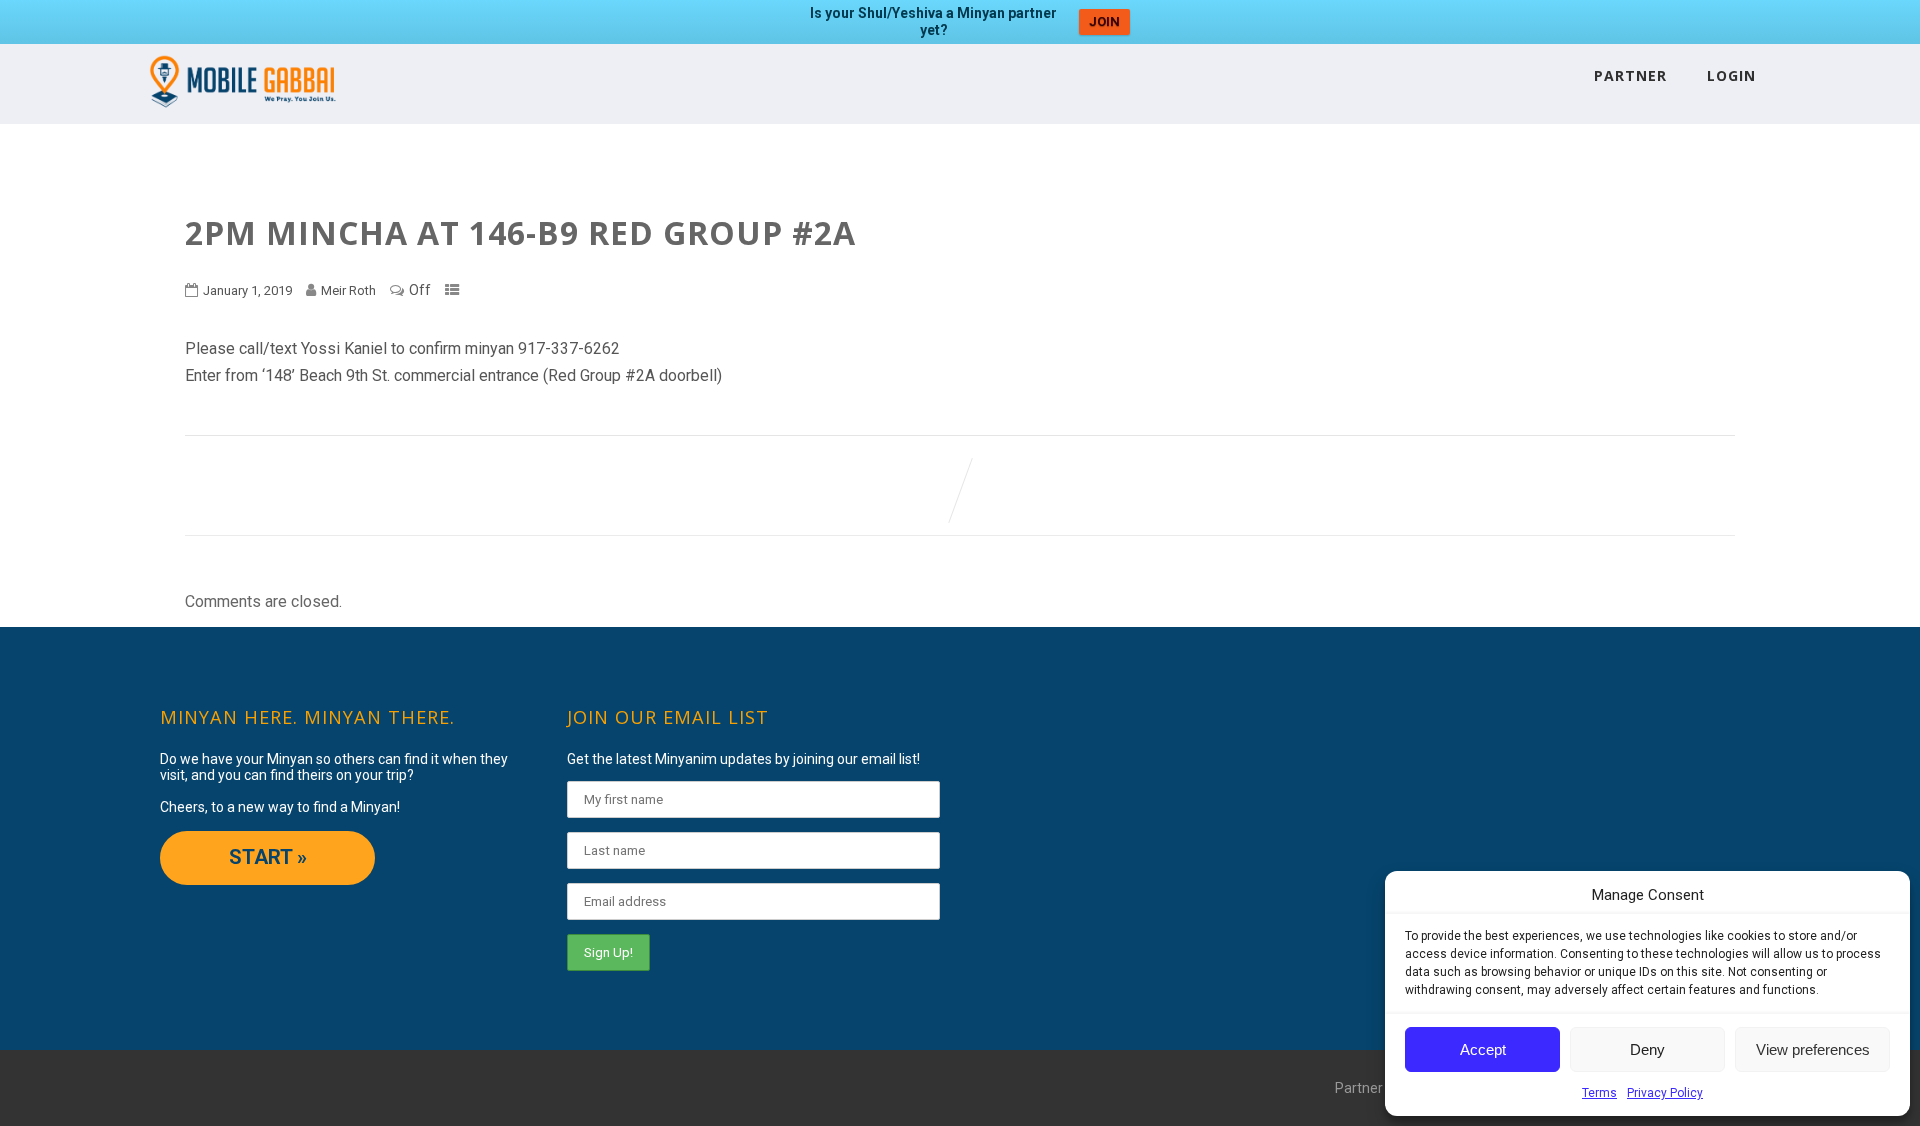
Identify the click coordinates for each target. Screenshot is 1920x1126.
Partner (1630, 75)
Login (1731, 75)
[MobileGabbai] (241, 114)
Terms (1599, 1093)
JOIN (1104, 21)
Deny (1647, 1049)
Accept (1483, 1049)
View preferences (1813, 1049)
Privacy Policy (1665, 1093)
